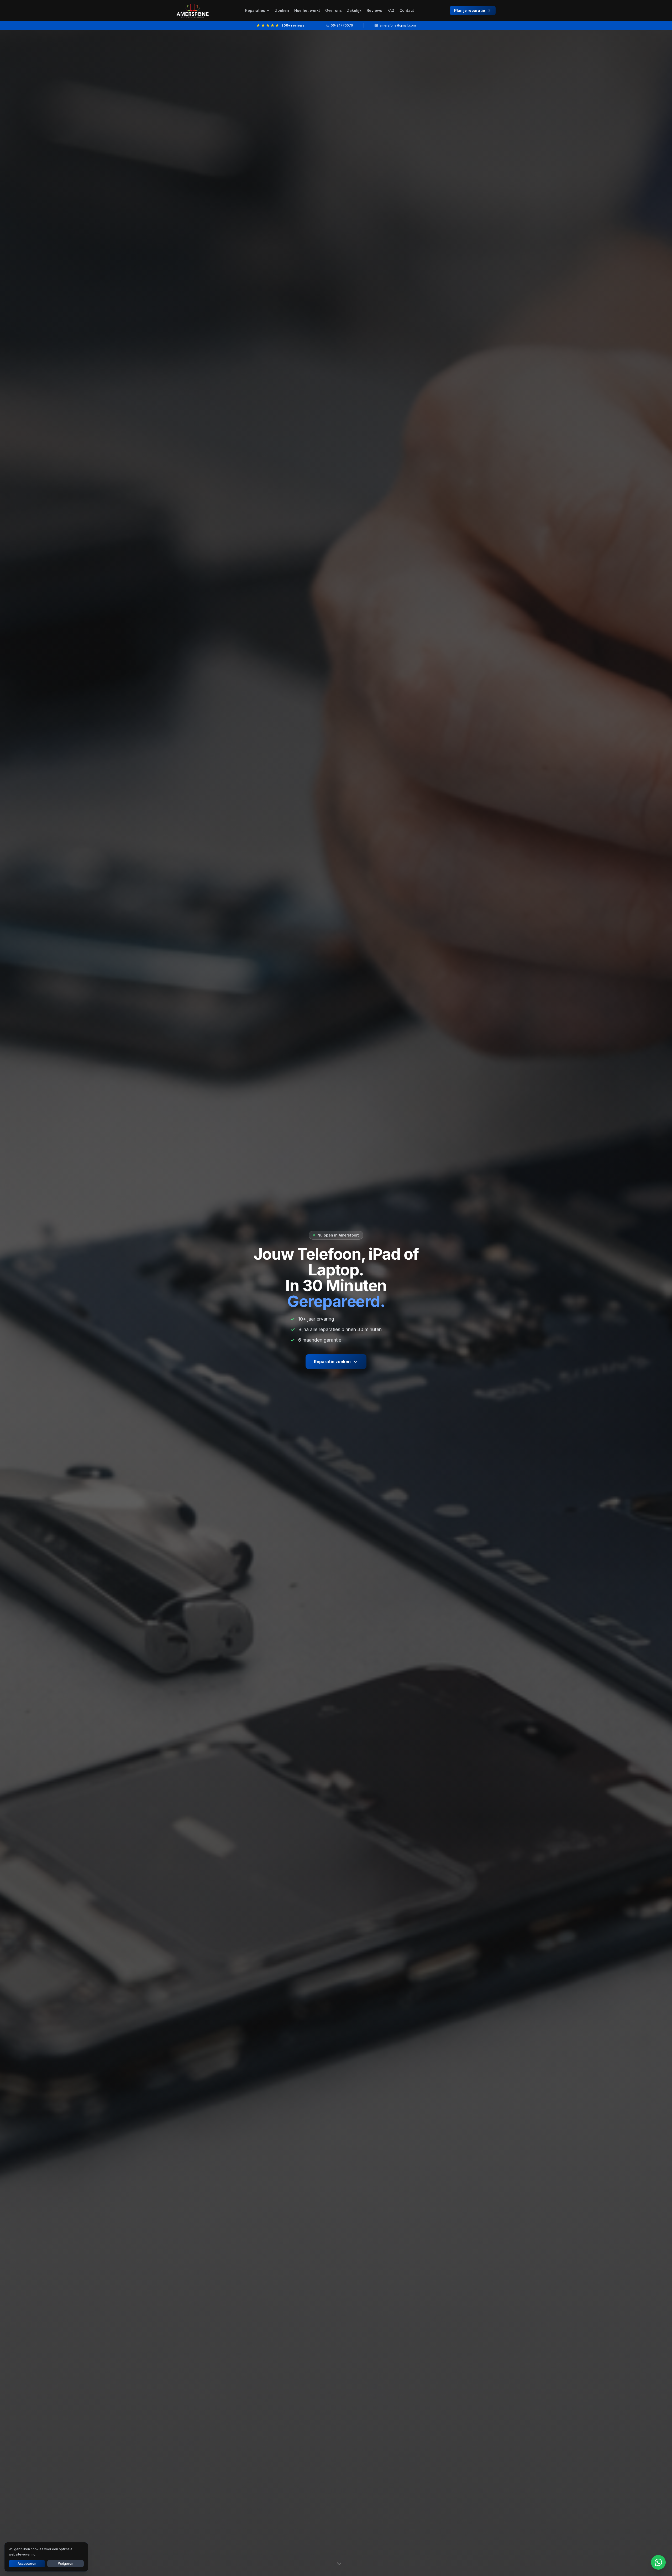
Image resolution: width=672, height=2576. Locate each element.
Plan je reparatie (470, 10)
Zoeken (282, 10)
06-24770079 (342, 25)
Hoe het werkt (307, 10)
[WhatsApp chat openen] (658, 2562)
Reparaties (255, 10)
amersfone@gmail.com (398, 25)
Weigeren (66, 2564)
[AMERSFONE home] (193, 11)
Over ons (334, 10)
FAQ (391, 10)
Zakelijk (354, 10)
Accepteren (27, 2564)
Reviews (374, 10)
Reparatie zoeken (332, 1362)
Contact (407, 10)
